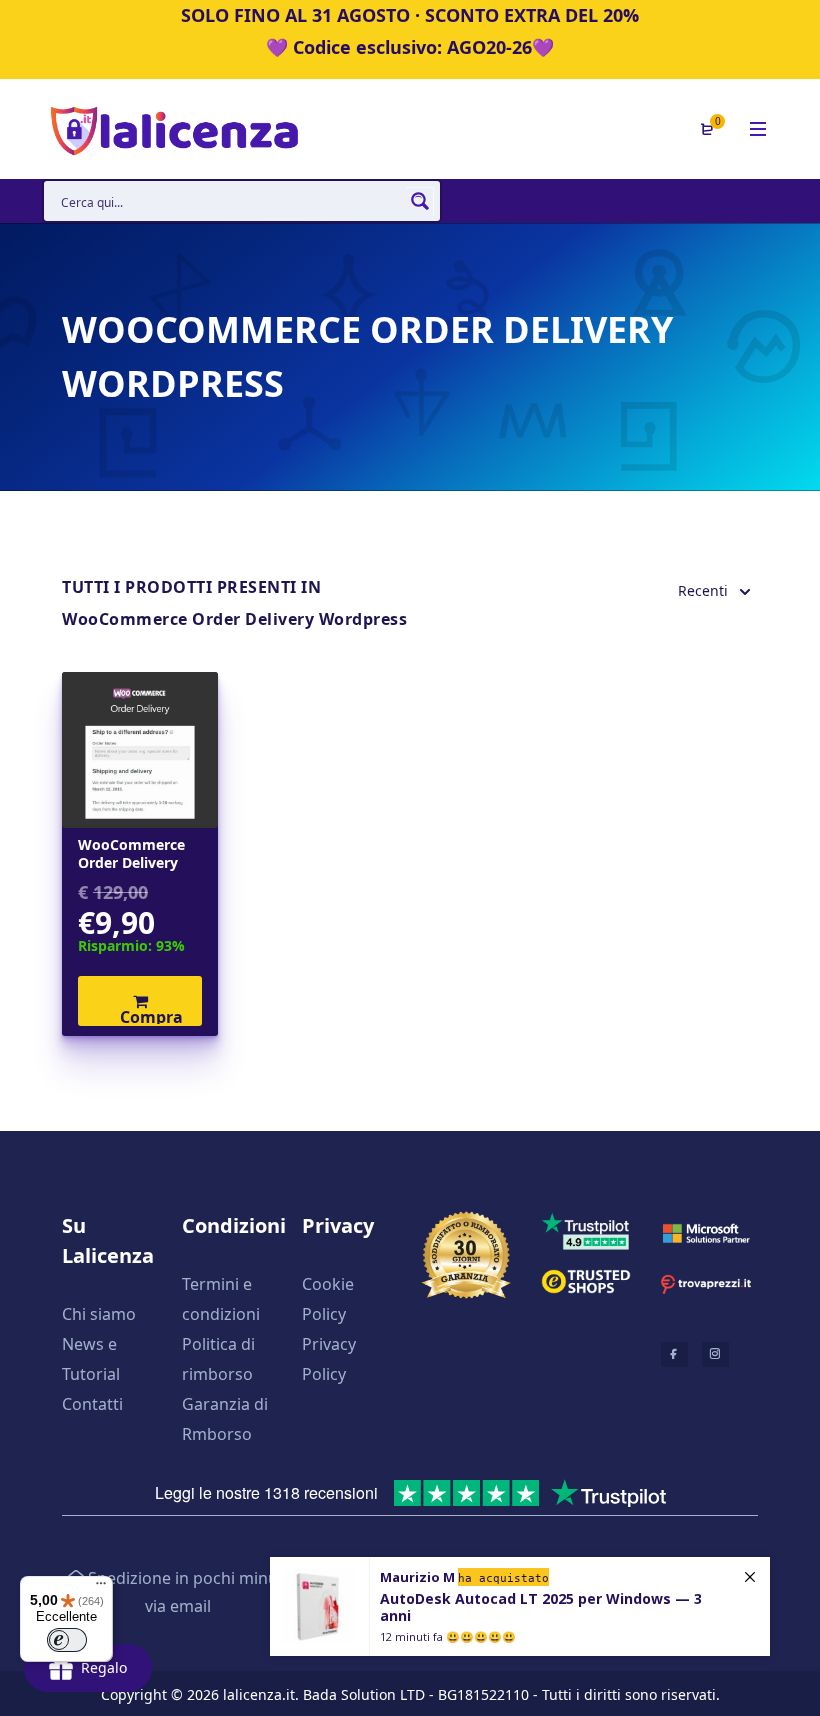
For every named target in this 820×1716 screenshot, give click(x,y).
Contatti (92, 1404)
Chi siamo (99, 1314)
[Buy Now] (520, 1606)
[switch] (67, 1640)
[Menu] (101, 1588)
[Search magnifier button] (420, 201)
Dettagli (140, 750)
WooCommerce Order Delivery (131, 854)
